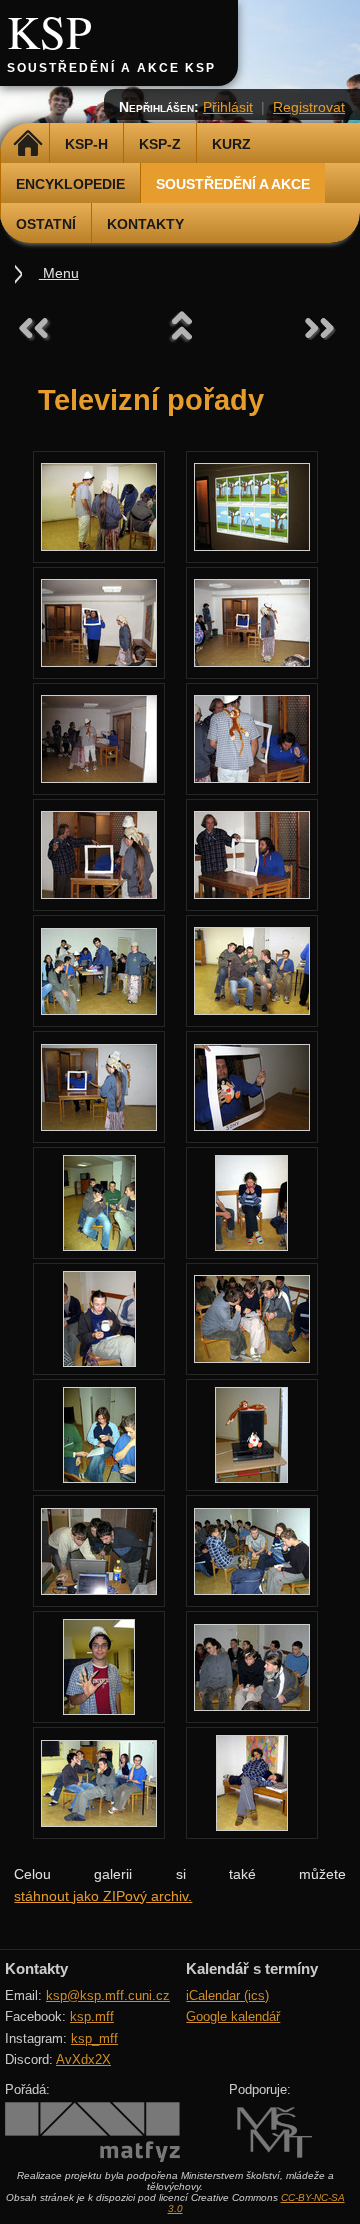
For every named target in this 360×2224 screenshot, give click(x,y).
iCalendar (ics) (227, 1995)
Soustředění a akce (233, 184)
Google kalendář (233, 2016)
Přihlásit (228, 107)
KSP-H (86, 144)
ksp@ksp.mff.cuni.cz (108, 1995)
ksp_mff (94, 2038)
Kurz (231, 144)
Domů (27, 144)
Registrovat (309, 107)
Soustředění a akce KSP (111, 68)
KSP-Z (160, 144)
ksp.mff (92, 2016)
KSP (49, 31)
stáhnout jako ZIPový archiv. (103, 1896)
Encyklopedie (70, 184)
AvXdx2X (83, 2059)
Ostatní (46, 224)
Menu (59, 273)
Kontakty (145, 224)
